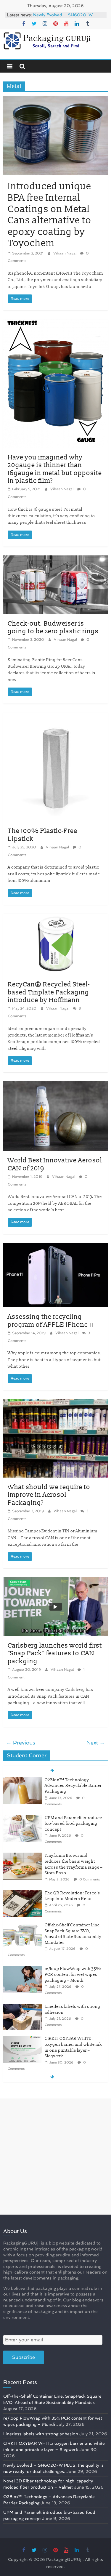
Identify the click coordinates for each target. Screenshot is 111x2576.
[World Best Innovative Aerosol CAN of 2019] (55, 1085)
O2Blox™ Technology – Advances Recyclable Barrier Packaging (73, 1786)
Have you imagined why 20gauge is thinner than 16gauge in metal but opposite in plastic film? (55, 469)
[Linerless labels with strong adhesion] (22, 2007)
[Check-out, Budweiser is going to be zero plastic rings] (55, 559)
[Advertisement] (55, 2156)
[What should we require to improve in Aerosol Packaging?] (55, 1403)
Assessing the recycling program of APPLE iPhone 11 (51, 1321)
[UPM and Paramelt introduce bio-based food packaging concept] (22, 1818)
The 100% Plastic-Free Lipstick (42, 835)
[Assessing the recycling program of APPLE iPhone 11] (55, 1247)
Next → (96, 1743)
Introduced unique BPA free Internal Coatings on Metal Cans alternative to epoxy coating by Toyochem (50, 215)
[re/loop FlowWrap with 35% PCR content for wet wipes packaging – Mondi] (22, 1969)
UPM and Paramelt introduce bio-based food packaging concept (73, 1824)
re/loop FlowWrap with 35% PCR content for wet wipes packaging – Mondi (73, 1974)
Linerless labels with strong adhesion (41, 2434)
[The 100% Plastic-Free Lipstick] (55, 716)
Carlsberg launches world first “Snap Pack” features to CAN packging (55, 1654)
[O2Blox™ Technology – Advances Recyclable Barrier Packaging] (22, 1780)
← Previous (21, 1743)
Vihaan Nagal (65, 253)
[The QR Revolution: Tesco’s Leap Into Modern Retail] (22, 1893)
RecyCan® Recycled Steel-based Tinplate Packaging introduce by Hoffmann (49, 992)
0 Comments (89, 1879)
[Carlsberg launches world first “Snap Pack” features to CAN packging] (55, 1581)
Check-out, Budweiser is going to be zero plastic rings (53, 628)
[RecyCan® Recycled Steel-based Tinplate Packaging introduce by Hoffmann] (55, 917)
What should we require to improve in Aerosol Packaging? (49, 1495)
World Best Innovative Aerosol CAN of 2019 (55, 1164)
